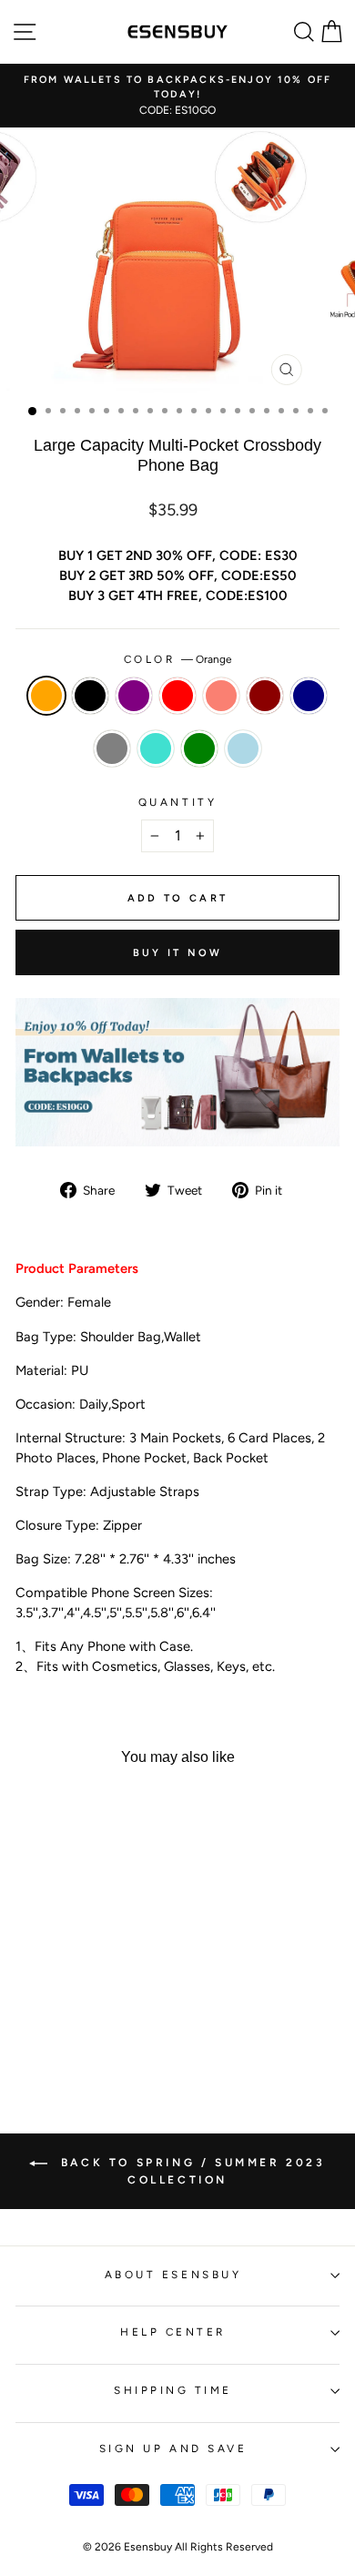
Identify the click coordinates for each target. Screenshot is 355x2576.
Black (90, 696)
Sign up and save (173, 2449)
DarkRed (265, 696)
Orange (46, 696)
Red (177, 696)
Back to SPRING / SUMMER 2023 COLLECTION (190, 2171)
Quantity (177, 802)
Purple (134, 696)
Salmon (221, 696)
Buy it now (178, 953)
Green (199, 748)
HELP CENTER (173, 2332)
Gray (112, 748)
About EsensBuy (173, 2275)
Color (177, 659)
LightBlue (243, 748)
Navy (309, 696)
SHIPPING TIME (173, 2390)
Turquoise (156, 748)
